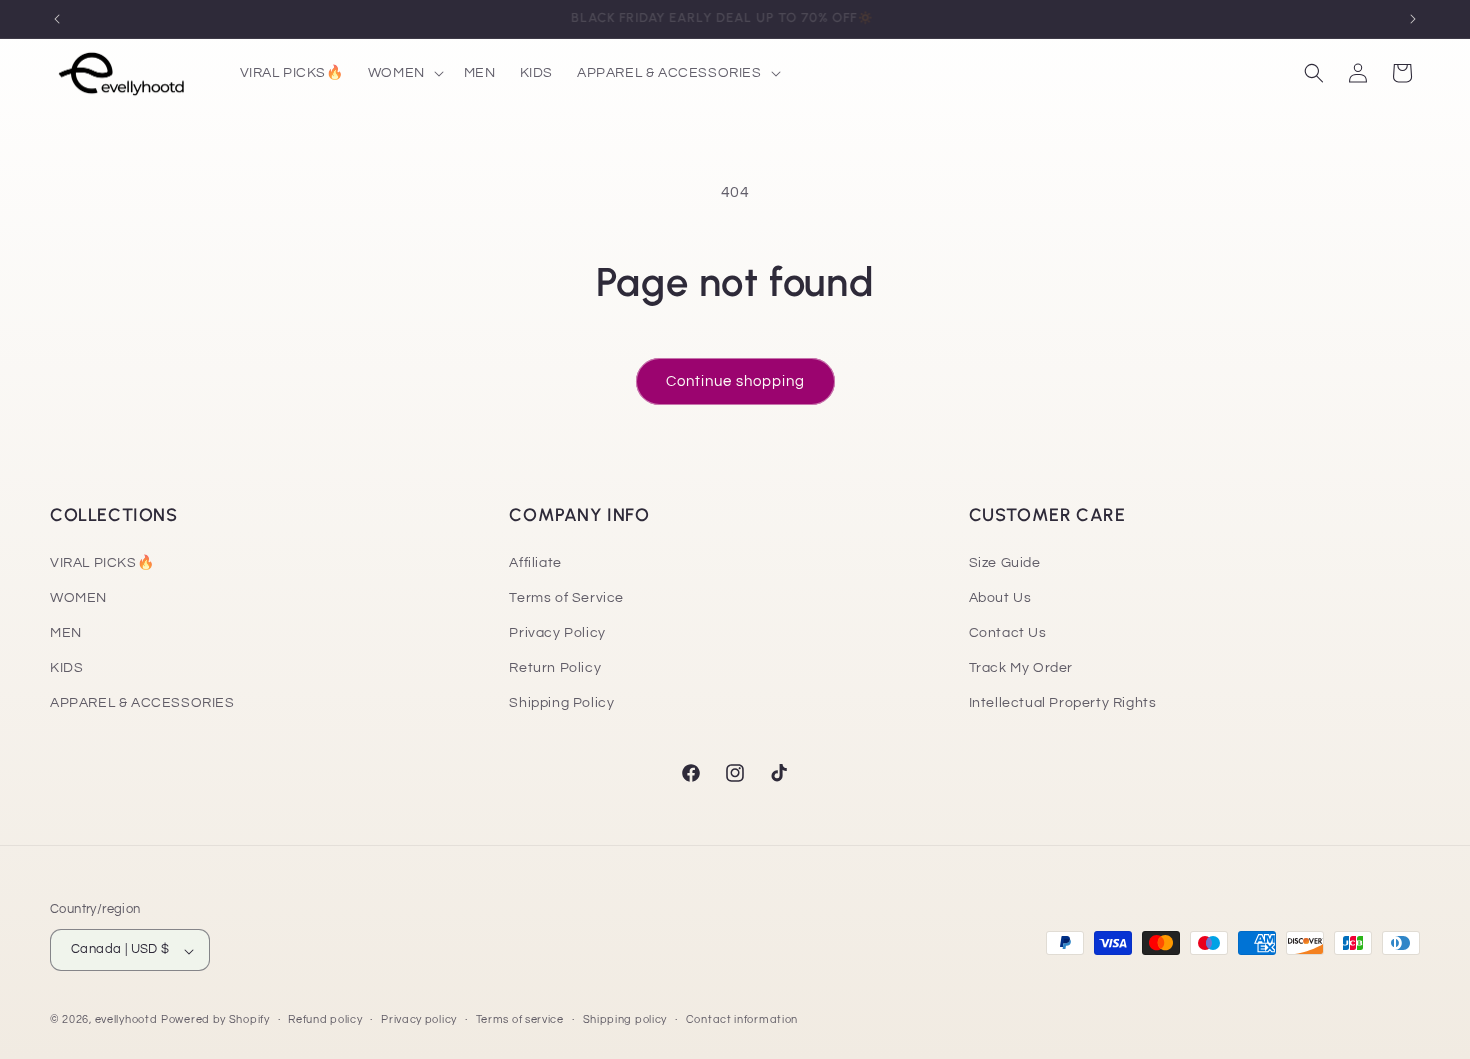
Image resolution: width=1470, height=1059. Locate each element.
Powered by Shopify (215, 1020)
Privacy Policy (557, 633)
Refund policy (325, 1019)
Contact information (742, 1019)
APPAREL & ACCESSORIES (142, 703)
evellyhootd (126, 1020)
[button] (404, 73)
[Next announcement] (1413, 19)
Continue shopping (735, 381)
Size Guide (1005, 562)
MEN (66, 633)
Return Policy (555, 668)
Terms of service (520, 1019)
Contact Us (1008, 633)
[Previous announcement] (57, 19)
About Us (1000, 597)
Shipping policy (625, 1019)
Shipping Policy (561, 703)
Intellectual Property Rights (1063, 703)
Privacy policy (419, 1019)
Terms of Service (566, 597)
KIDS (66, 668)
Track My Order (1021, 668)
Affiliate (535, 562)
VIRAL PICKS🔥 (102, 562)
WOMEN (78, 597)
